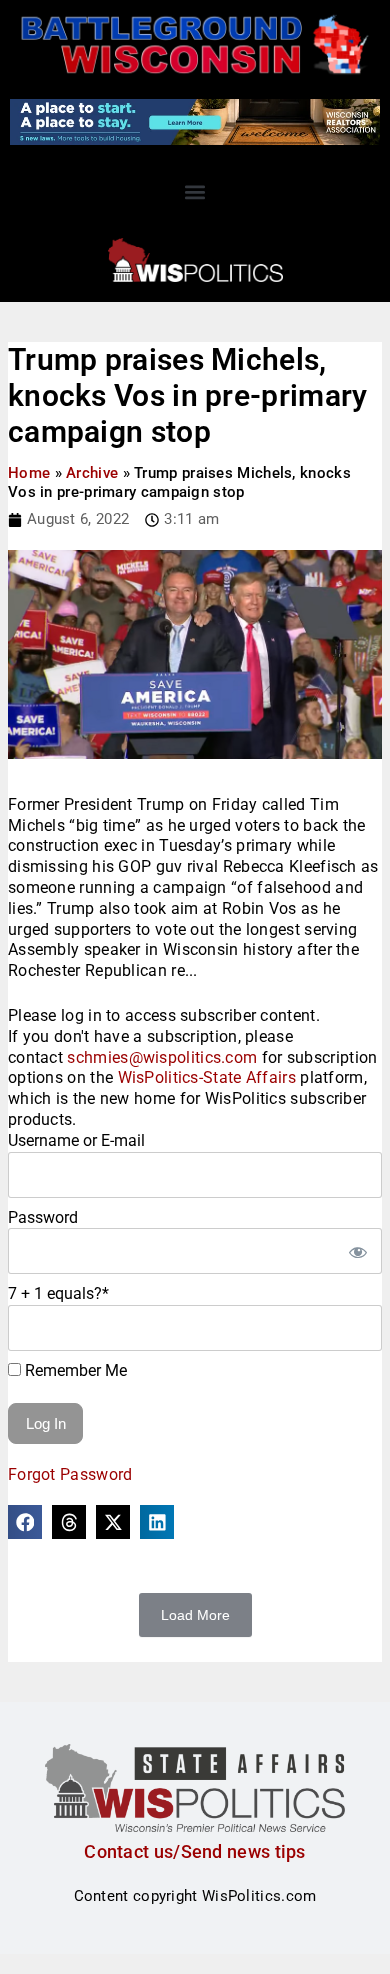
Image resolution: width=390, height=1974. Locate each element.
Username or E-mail (76, 1140)
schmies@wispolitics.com (162, 1057)
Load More (195, 1615)
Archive (92, 473)
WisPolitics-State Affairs (207, 1077)
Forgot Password (70, 1474)
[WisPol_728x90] (195, 121)
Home (29, 473)
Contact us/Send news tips (195, 1851)
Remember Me (74, 1370)
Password (43, 1217)
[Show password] (357, 1251)
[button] (195, 191)
